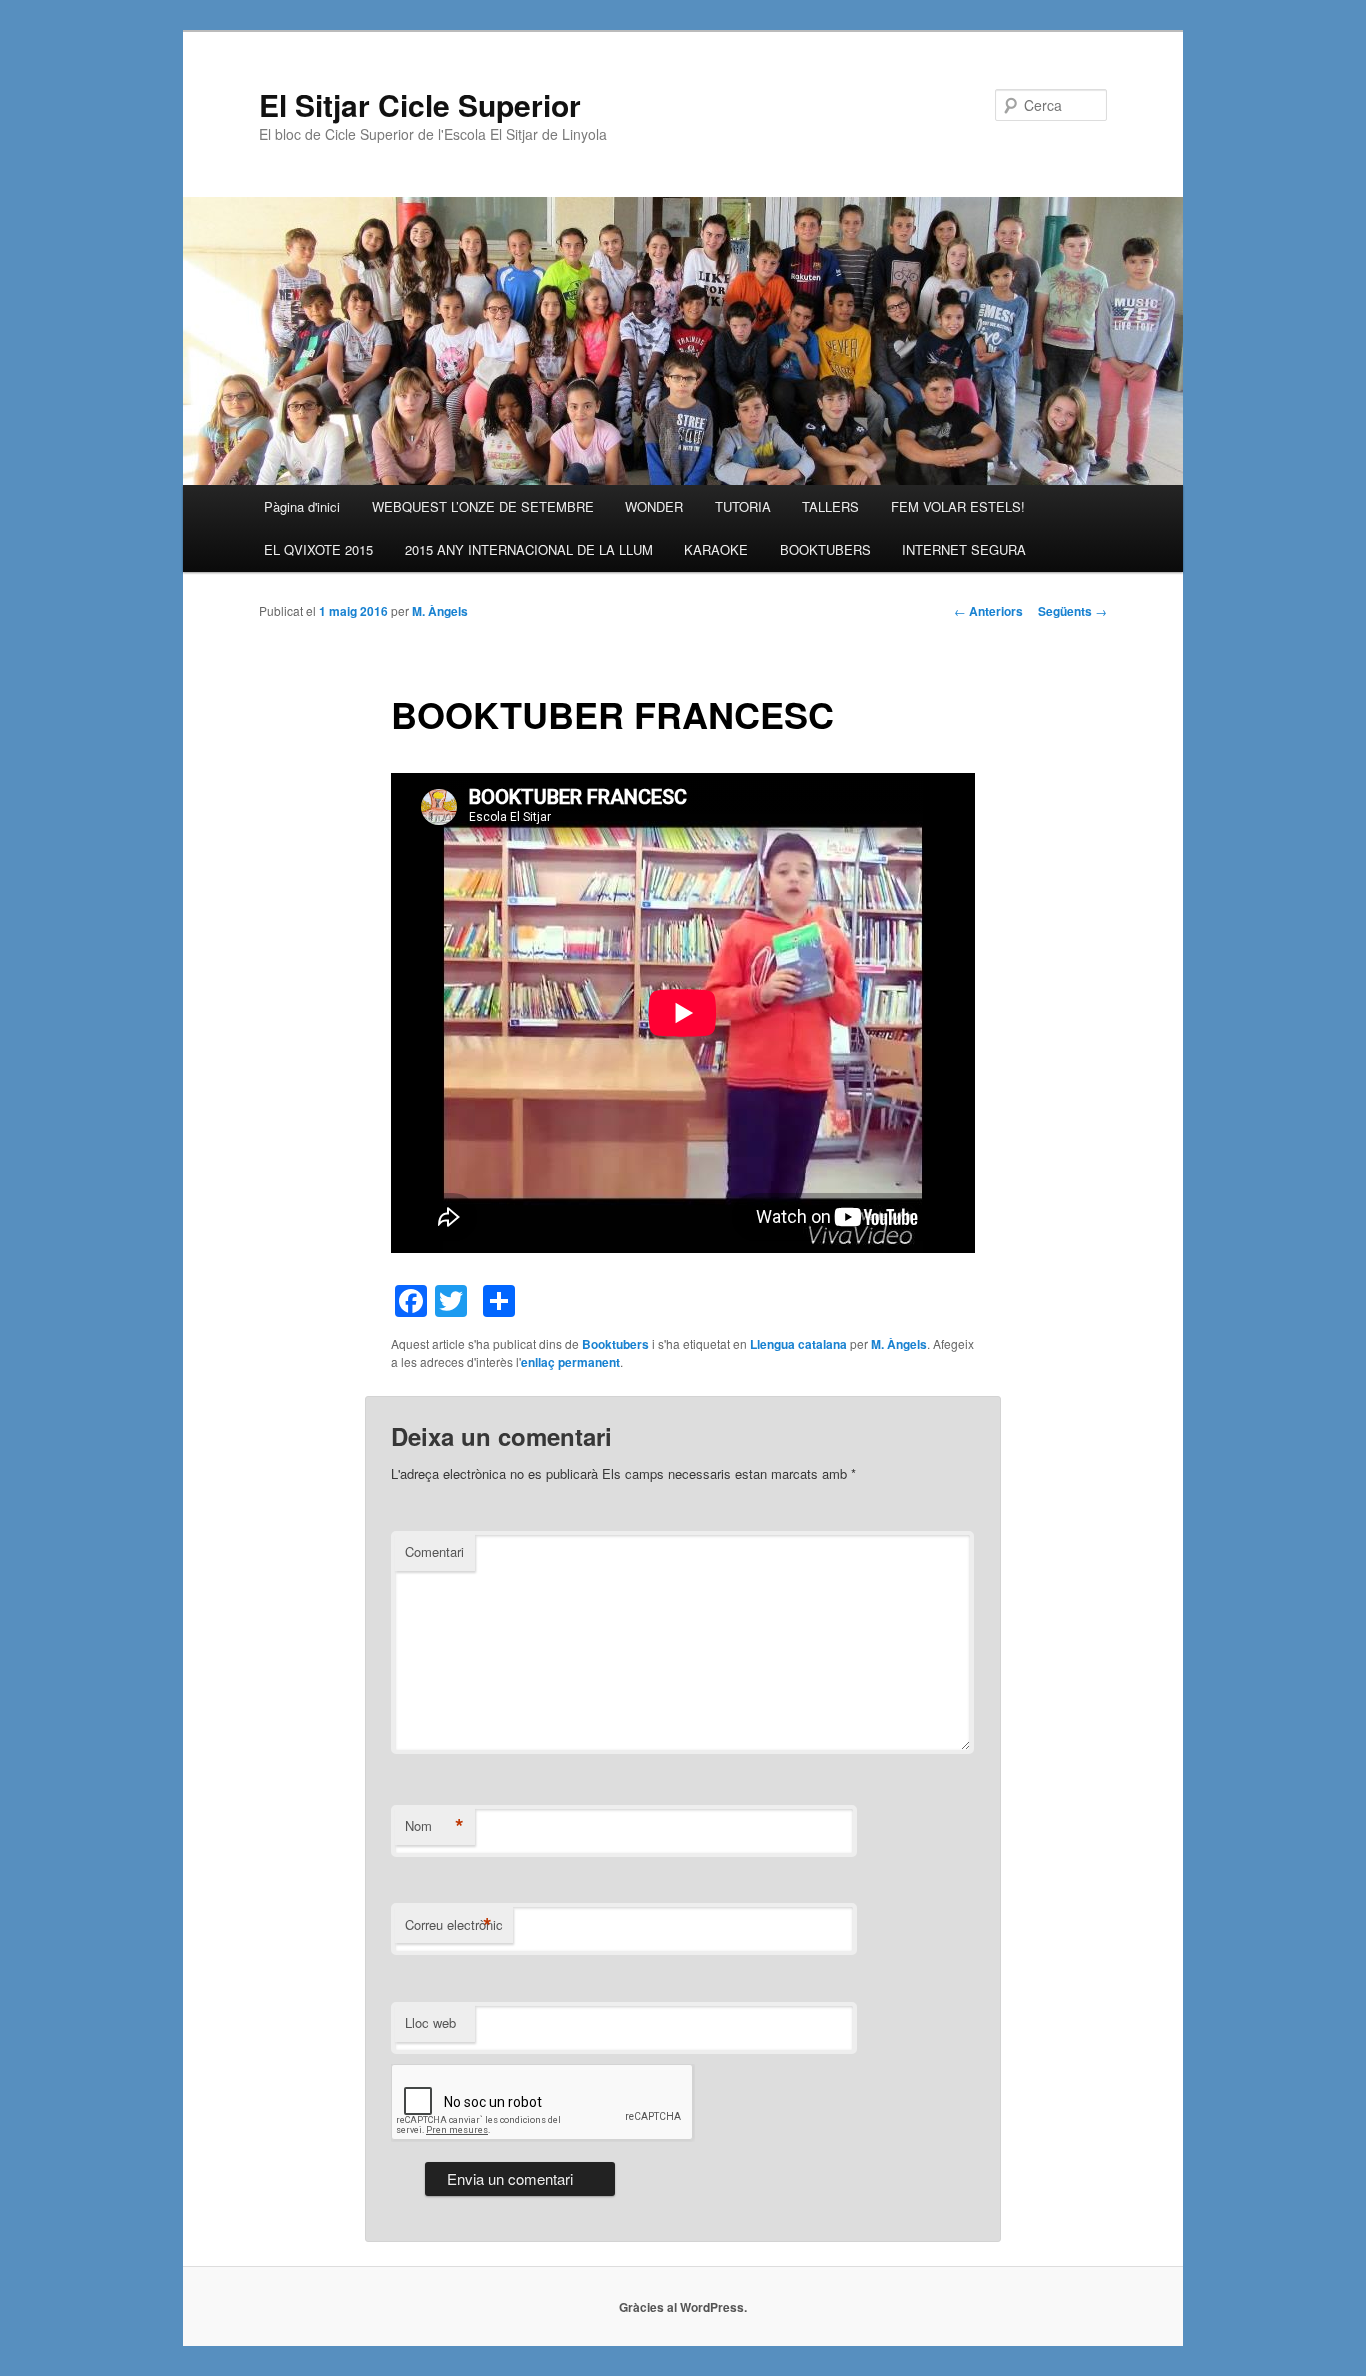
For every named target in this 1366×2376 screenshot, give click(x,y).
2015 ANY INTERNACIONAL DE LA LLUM (529, 549)
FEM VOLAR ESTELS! (958, 506)
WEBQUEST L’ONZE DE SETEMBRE (483, 506)
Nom (434, 1826)
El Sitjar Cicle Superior (420, 104)
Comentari (434, 1551)
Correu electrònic (454, 1925)
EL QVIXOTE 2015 (318, 549)
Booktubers (615, 1344)
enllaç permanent (570, 1362)
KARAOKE (716, 549)
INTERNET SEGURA (964, 549)
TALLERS (830, 506)
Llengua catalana (798, 1344)
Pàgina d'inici (302, 506)
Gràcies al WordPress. (683, 2307)
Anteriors (988, 611)
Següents (1072, 611)
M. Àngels (440, 611)
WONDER (654, 506)
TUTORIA (743, 506)
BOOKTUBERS (825, 549)
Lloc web (430, 2022)
